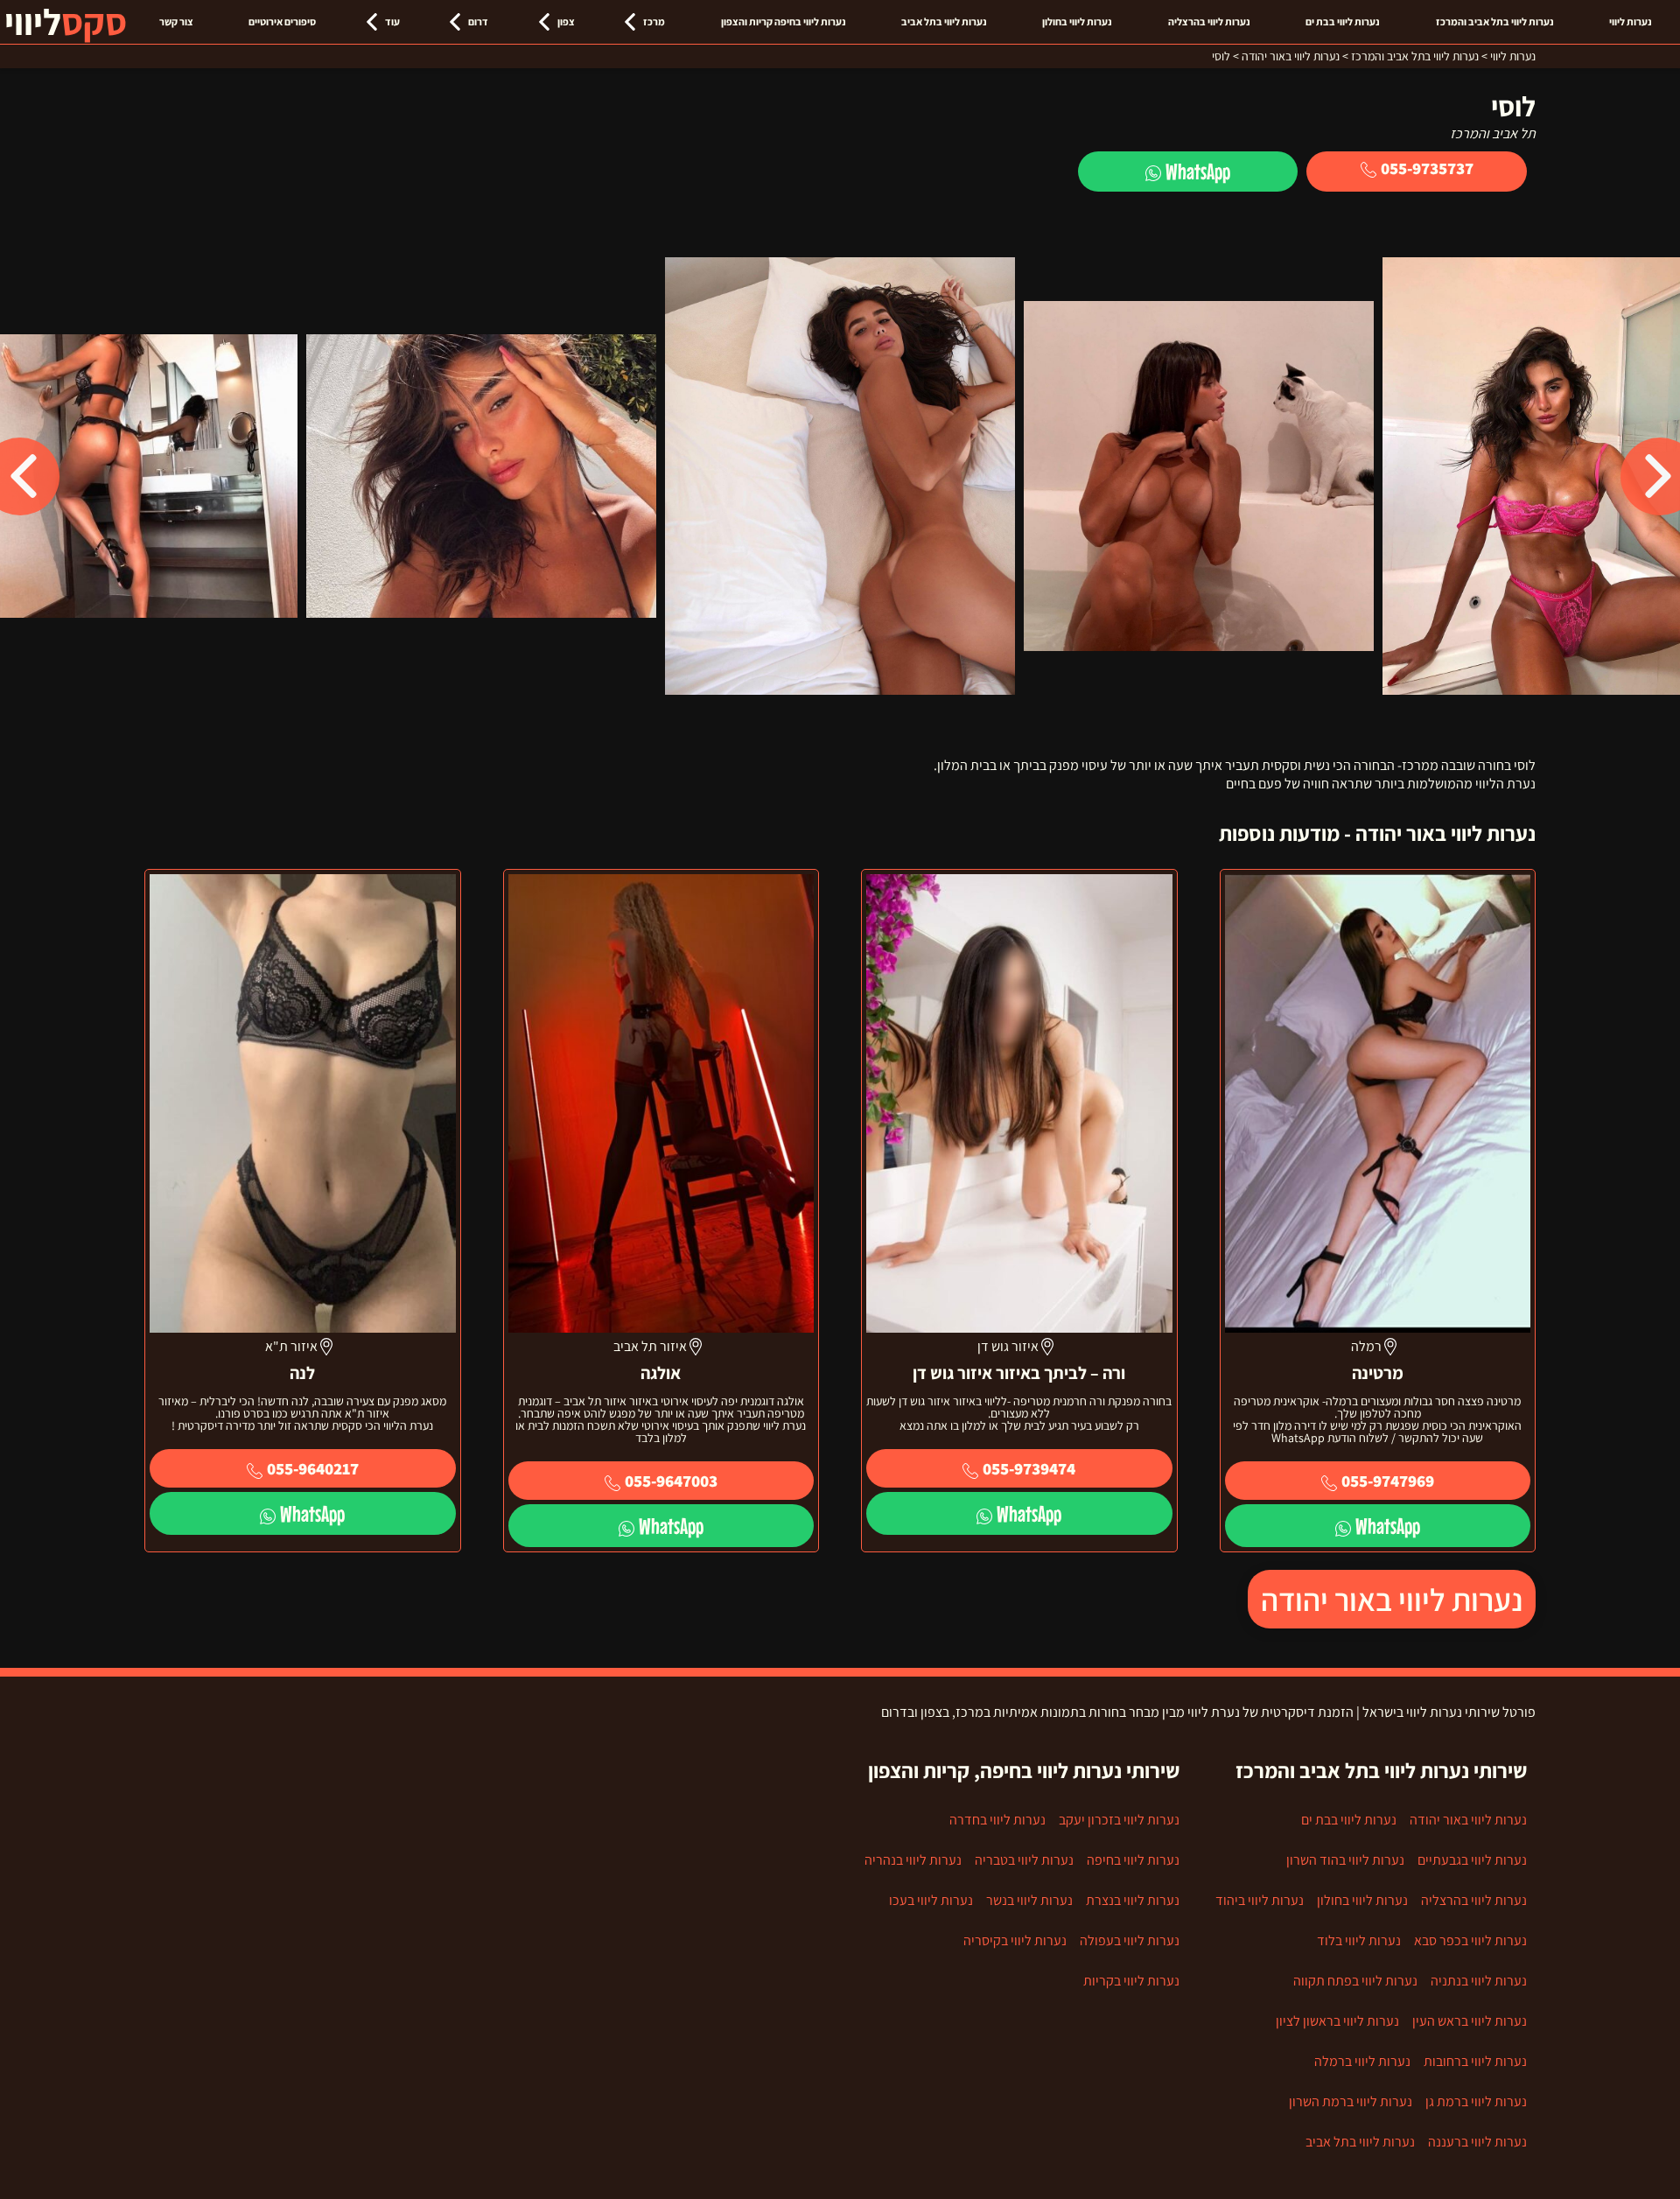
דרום (478, 21)
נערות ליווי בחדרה (997, 1820)
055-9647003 (671, 1481)
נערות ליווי (1631, 21)
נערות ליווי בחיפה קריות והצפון (784, 21)
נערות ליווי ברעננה (1477, 2142)
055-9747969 (1388, 1481)
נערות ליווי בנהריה (913, 1860)
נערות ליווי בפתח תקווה (1355, 1981)
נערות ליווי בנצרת (1133, 1900)
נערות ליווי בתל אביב (944, 21)
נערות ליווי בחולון (1077, 21)
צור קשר (176, 21)
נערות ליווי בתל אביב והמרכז (1495, 21)
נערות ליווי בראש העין (1470, 2021)
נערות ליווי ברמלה (1362, 2061)
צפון (566, 21)
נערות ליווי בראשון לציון (1337, 2021)
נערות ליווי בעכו (931, 1900)
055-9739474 (1029, 1468)
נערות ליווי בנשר (1029, 1900)
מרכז (654, 21)
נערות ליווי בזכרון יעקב (1119, 1820)
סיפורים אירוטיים (282, 21)
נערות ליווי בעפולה (1130, 1940)
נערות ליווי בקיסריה (1015, 1940)
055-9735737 (1427, 168)
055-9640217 (313, 1468)
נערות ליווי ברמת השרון (1351, 2101)
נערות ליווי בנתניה (1479, 1981)
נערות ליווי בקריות (1131, 1981)
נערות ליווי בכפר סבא (1470, 1940)
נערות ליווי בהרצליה (1209, 21)
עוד (392, 21)
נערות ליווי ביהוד (1260, 1900)
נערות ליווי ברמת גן (1476, 2101)
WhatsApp (1198, 171)
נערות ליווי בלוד (1359, 1940)
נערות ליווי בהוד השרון (1345, 1860)
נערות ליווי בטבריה (1024, 1860)
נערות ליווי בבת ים (1343, 21)
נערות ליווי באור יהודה (1392, 1599)
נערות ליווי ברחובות (1475, 2061)
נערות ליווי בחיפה (1133, 1860)
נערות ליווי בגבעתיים (1472, 1860)
